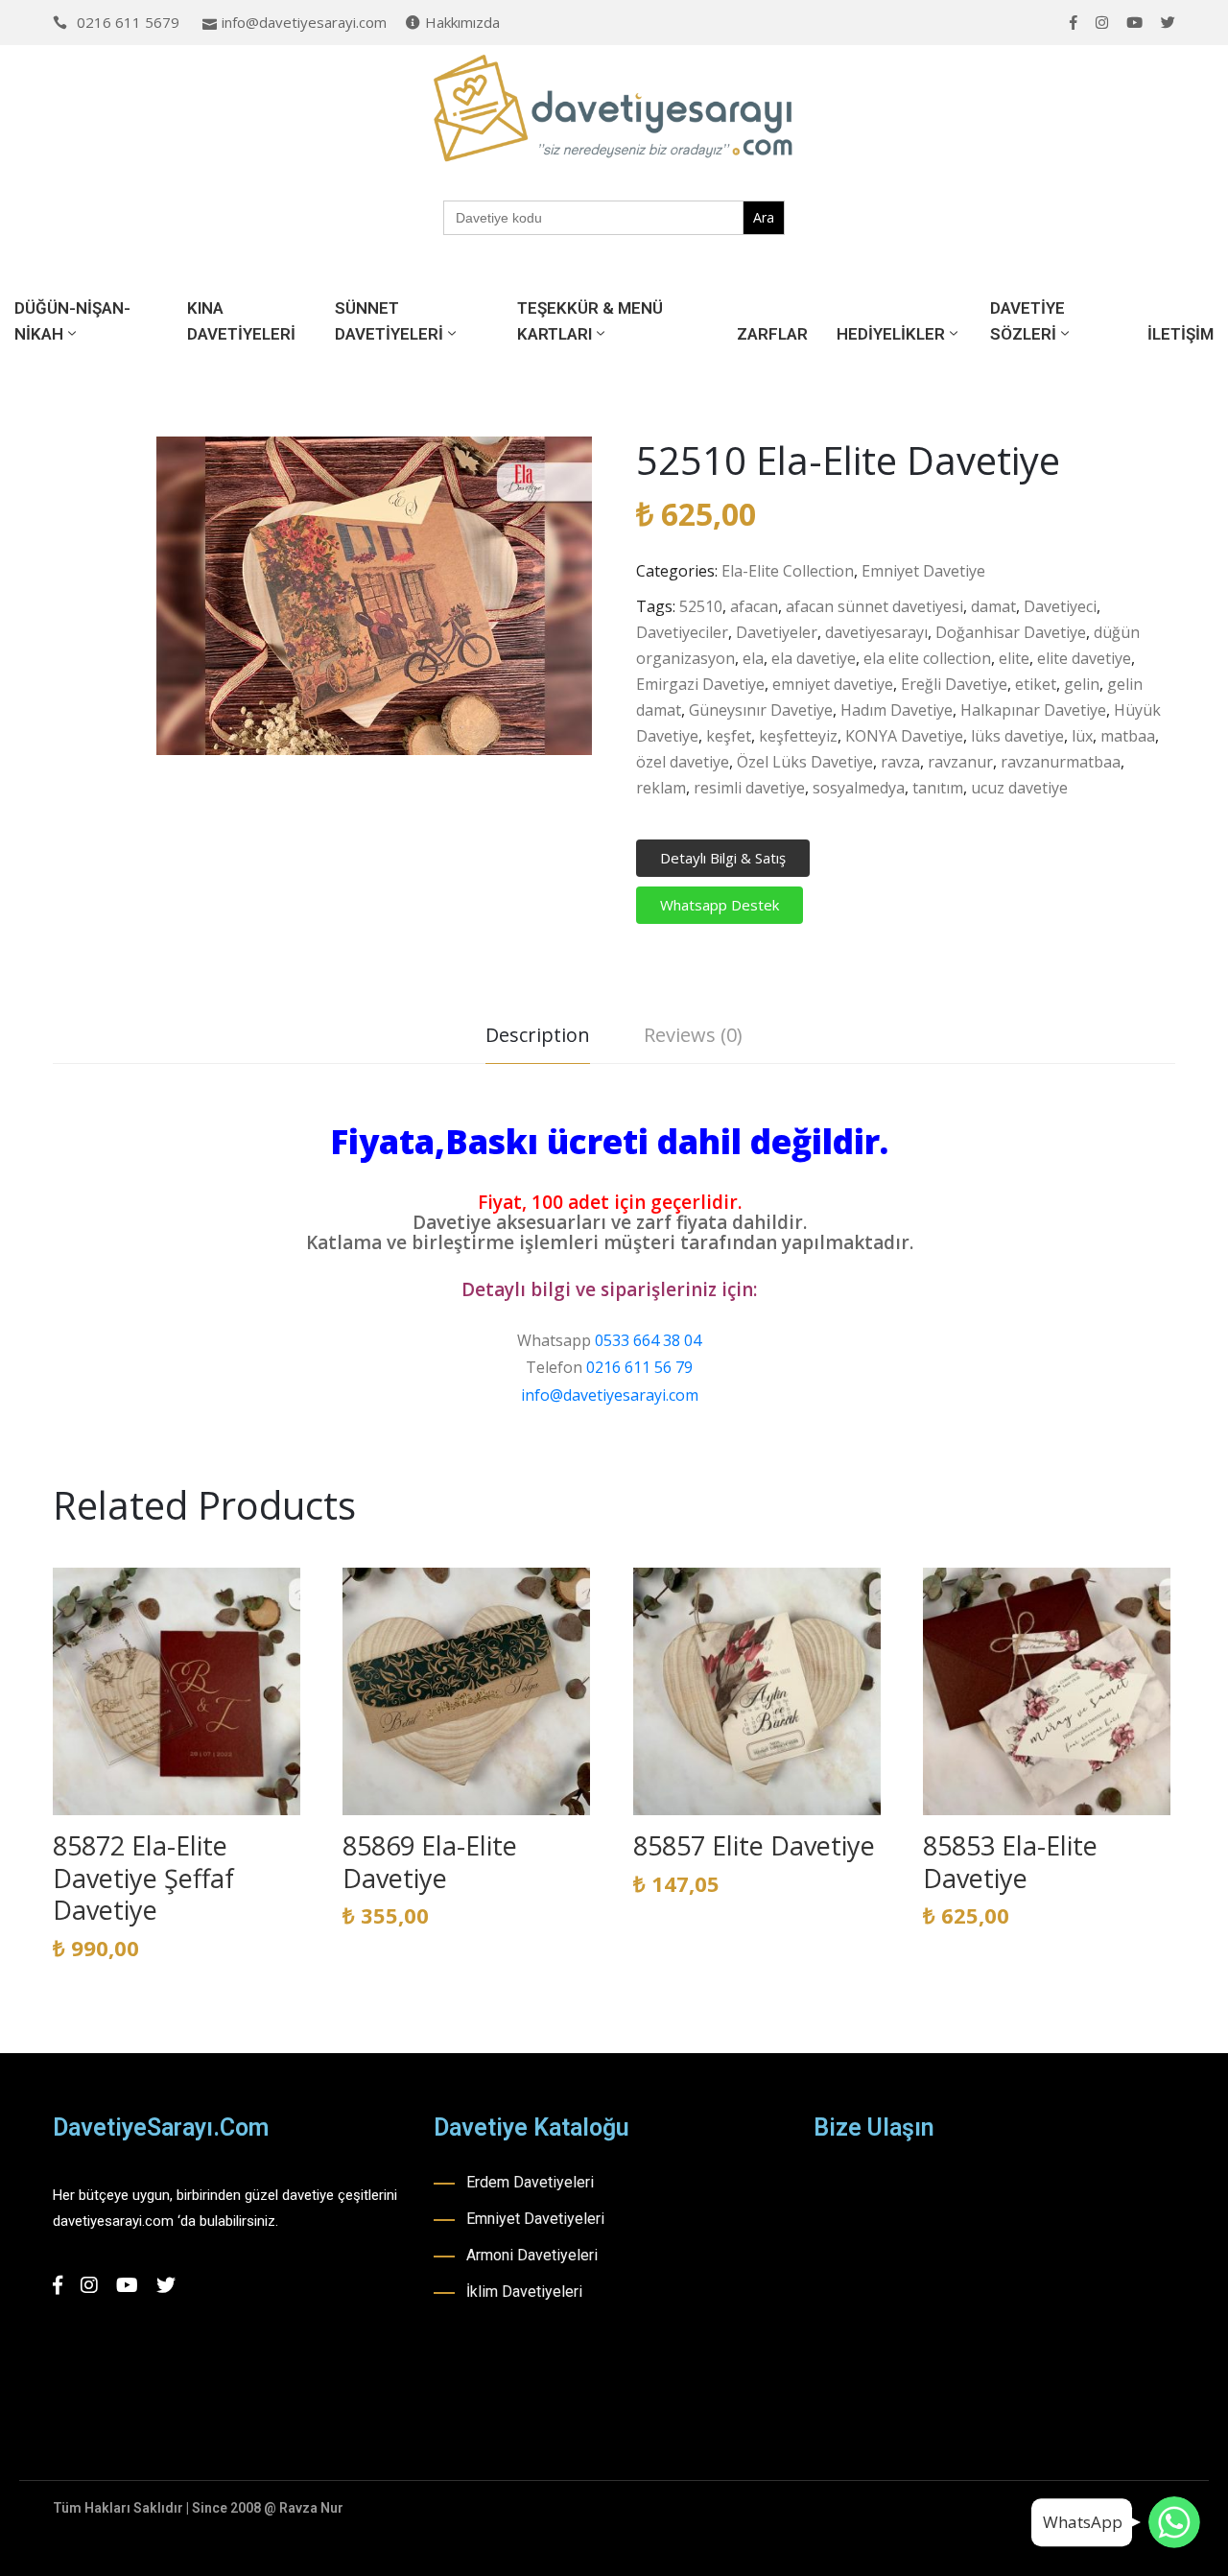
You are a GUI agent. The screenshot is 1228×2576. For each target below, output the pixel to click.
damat (993, 606)
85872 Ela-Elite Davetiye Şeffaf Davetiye (143, 1878)
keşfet (729, 736)
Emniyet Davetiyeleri (535, 2219)
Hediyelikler (891, 334)
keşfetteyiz (798, 736)
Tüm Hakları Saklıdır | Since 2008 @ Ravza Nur (198, 2508)
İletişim (1181, 334)
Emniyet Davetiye (923, 571)
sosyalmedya (859, 788)
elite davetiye (1084, 658)
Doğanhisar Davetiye (1011, 632)
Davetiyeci (1060, 606)
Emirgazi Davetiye (700, 684)
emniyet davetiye (833, 684)
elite (1014, 658)
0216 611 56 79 (639, 1367)
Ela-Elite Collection (788, 571)
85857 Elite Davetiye (754, 1845)
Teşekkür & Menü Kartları (590, 321)
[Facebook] (1074, 23)
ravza (900, 762)
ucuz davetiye (1019, 788)
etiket (1036, 684)
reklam (661, 788)
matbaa (1128, 736)
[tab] (538, 1038)
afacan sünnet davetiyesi (874, 606)
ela (753, 658)
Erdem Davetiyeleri (530, 2182)
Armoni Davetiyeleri (532, 2255)
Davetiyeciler (682, 632)
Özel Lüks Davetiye (805, 762)
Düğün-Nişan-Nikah (72, 321)
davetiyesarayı (876, 632)
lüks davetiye (1017, 736)
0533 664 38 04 (648, 1340)
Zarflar (772, 334)
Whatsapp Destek (720, 905)
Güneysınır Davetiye (761, 710)
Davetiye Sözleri (1027, 321)
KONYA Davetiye (904, 736)
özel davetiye (683, 762)
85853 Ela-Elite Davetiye (1010, 1862)
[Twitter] (1168, 23)
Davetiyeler (777, 632)
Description (538, 1035)
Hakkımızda (462, 22)
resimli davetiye (749, 788)
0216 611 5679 (128, 22)
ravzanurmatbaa (1061, 762)
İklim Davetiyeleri (524, 2292)
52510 (701, 606)
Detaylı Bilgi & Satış (723, 858)
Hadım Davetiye (897, 710)
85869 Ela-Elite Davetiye (430, 1862)
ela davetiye (814, 658)
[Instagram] (1102, 23)
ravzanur (960, 762)
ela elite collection (927, 658)
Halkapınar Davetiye (1033, 710)
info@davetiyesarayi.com (304, 22)
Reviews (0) (693, 1035)
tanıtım (938, 788)
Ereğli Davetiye (954, 684)
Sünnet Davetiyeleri (389, 321)
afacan (754, 606)
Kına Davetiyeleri (241, 321)
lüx (1082, 736)
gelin (1082, 684)
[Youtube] (1134, 23)
